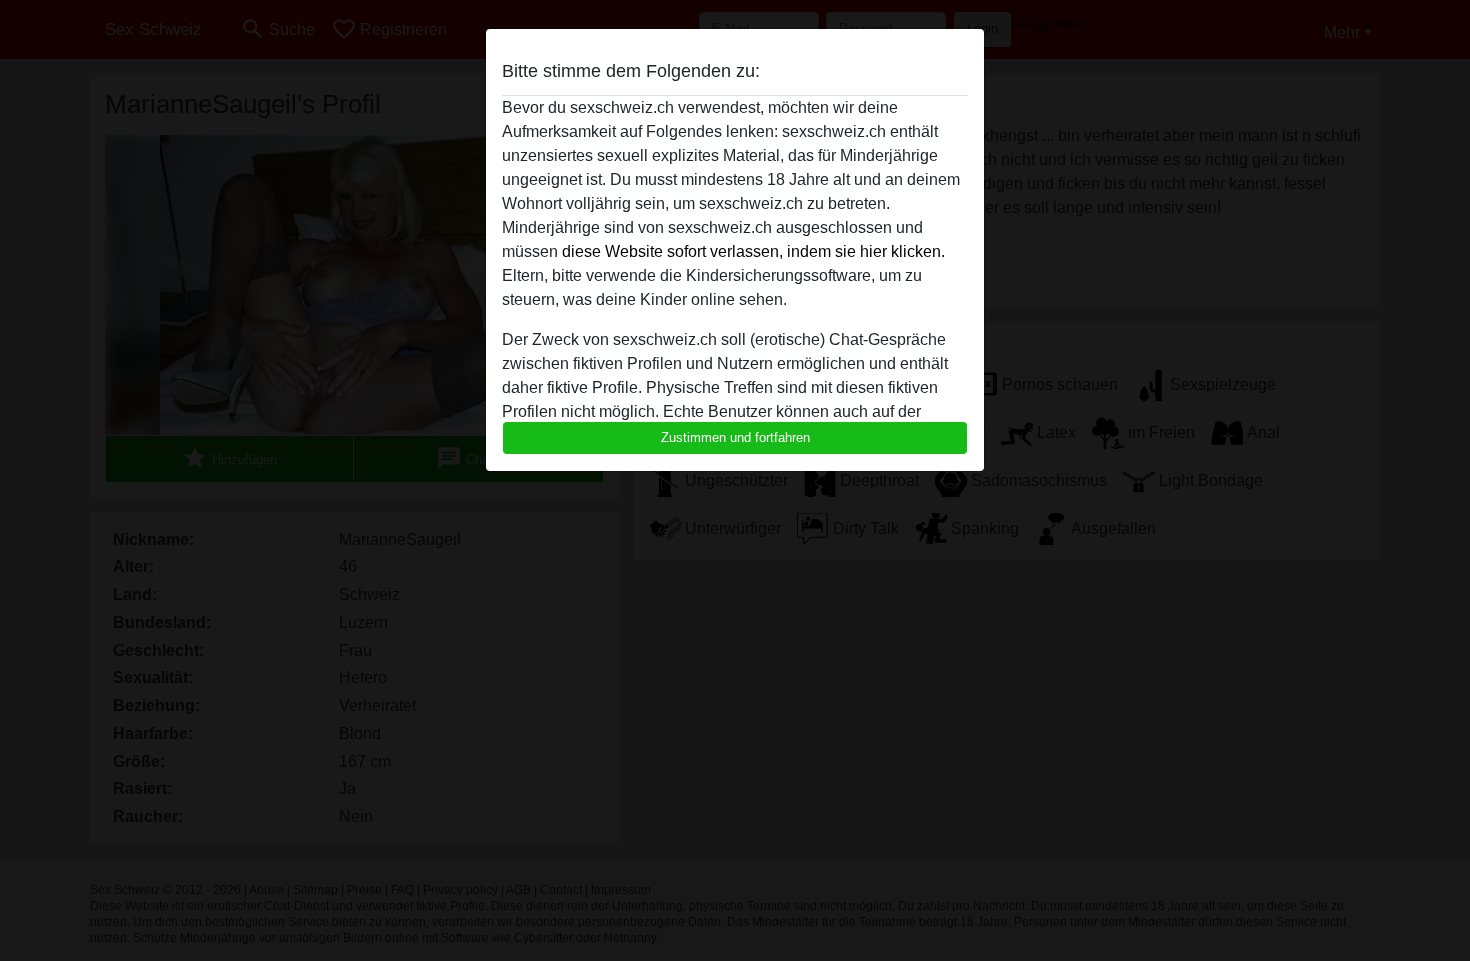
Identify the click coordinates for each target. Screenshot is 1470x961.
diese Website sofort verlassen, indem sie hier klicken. (753, 251)
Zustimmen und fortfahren (735, 437)
